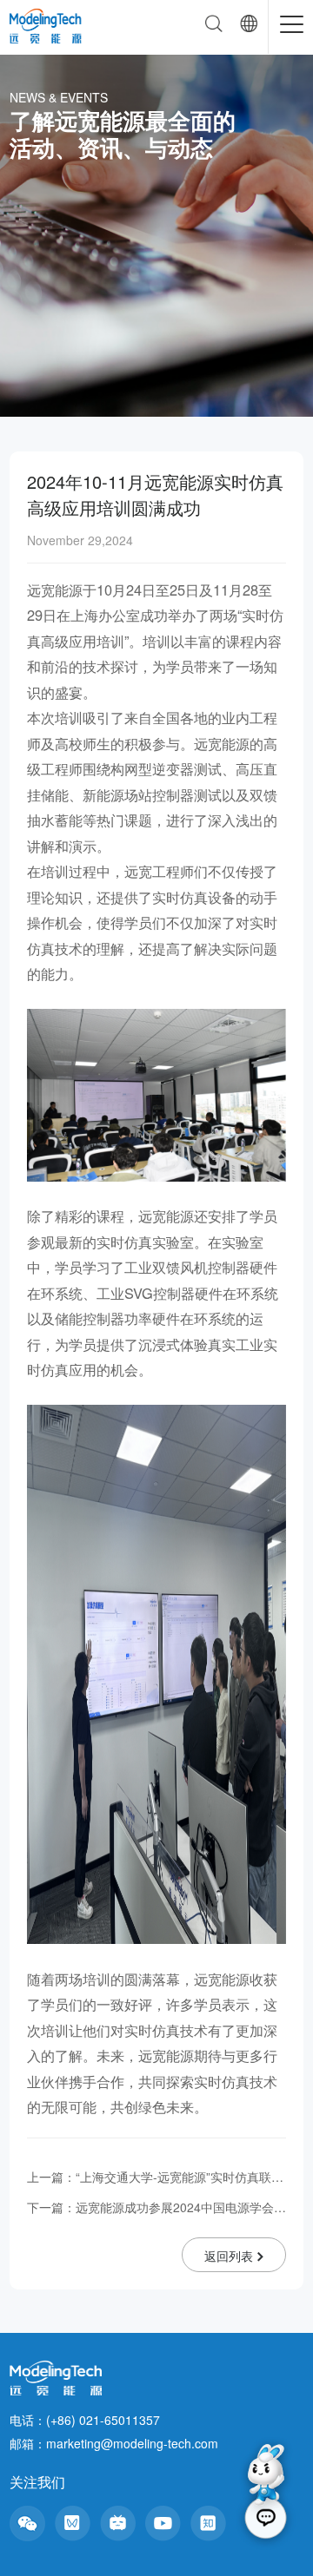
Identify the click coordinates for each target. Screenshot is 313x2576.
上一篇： (156, 2177)
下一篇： (156, 2207)
